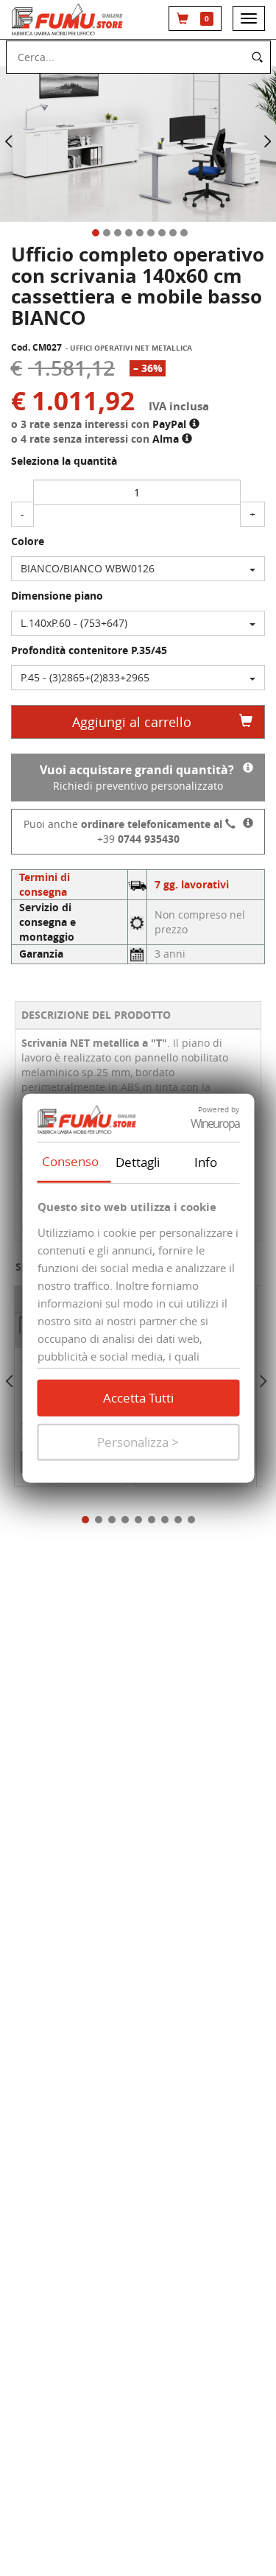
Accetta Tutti (138, 1398)
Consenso (70, 1161)
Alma (167, 439)
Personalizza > (138, 1442)
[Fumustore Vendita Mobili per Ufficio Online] (69, 20)
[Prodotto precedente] (11, 1383)
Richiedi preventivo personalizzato (137, 777)
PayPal (171, 424)
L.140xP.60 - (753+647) (74, 623)
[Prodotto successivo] (263, 1383)
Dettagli (138, 1162)
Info (206, 1162)
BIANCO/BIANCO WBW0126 (88, 568)
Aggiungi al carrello (132, 722)
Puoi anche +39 (123, 831)
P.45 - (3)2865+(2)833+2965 (85, 677)
